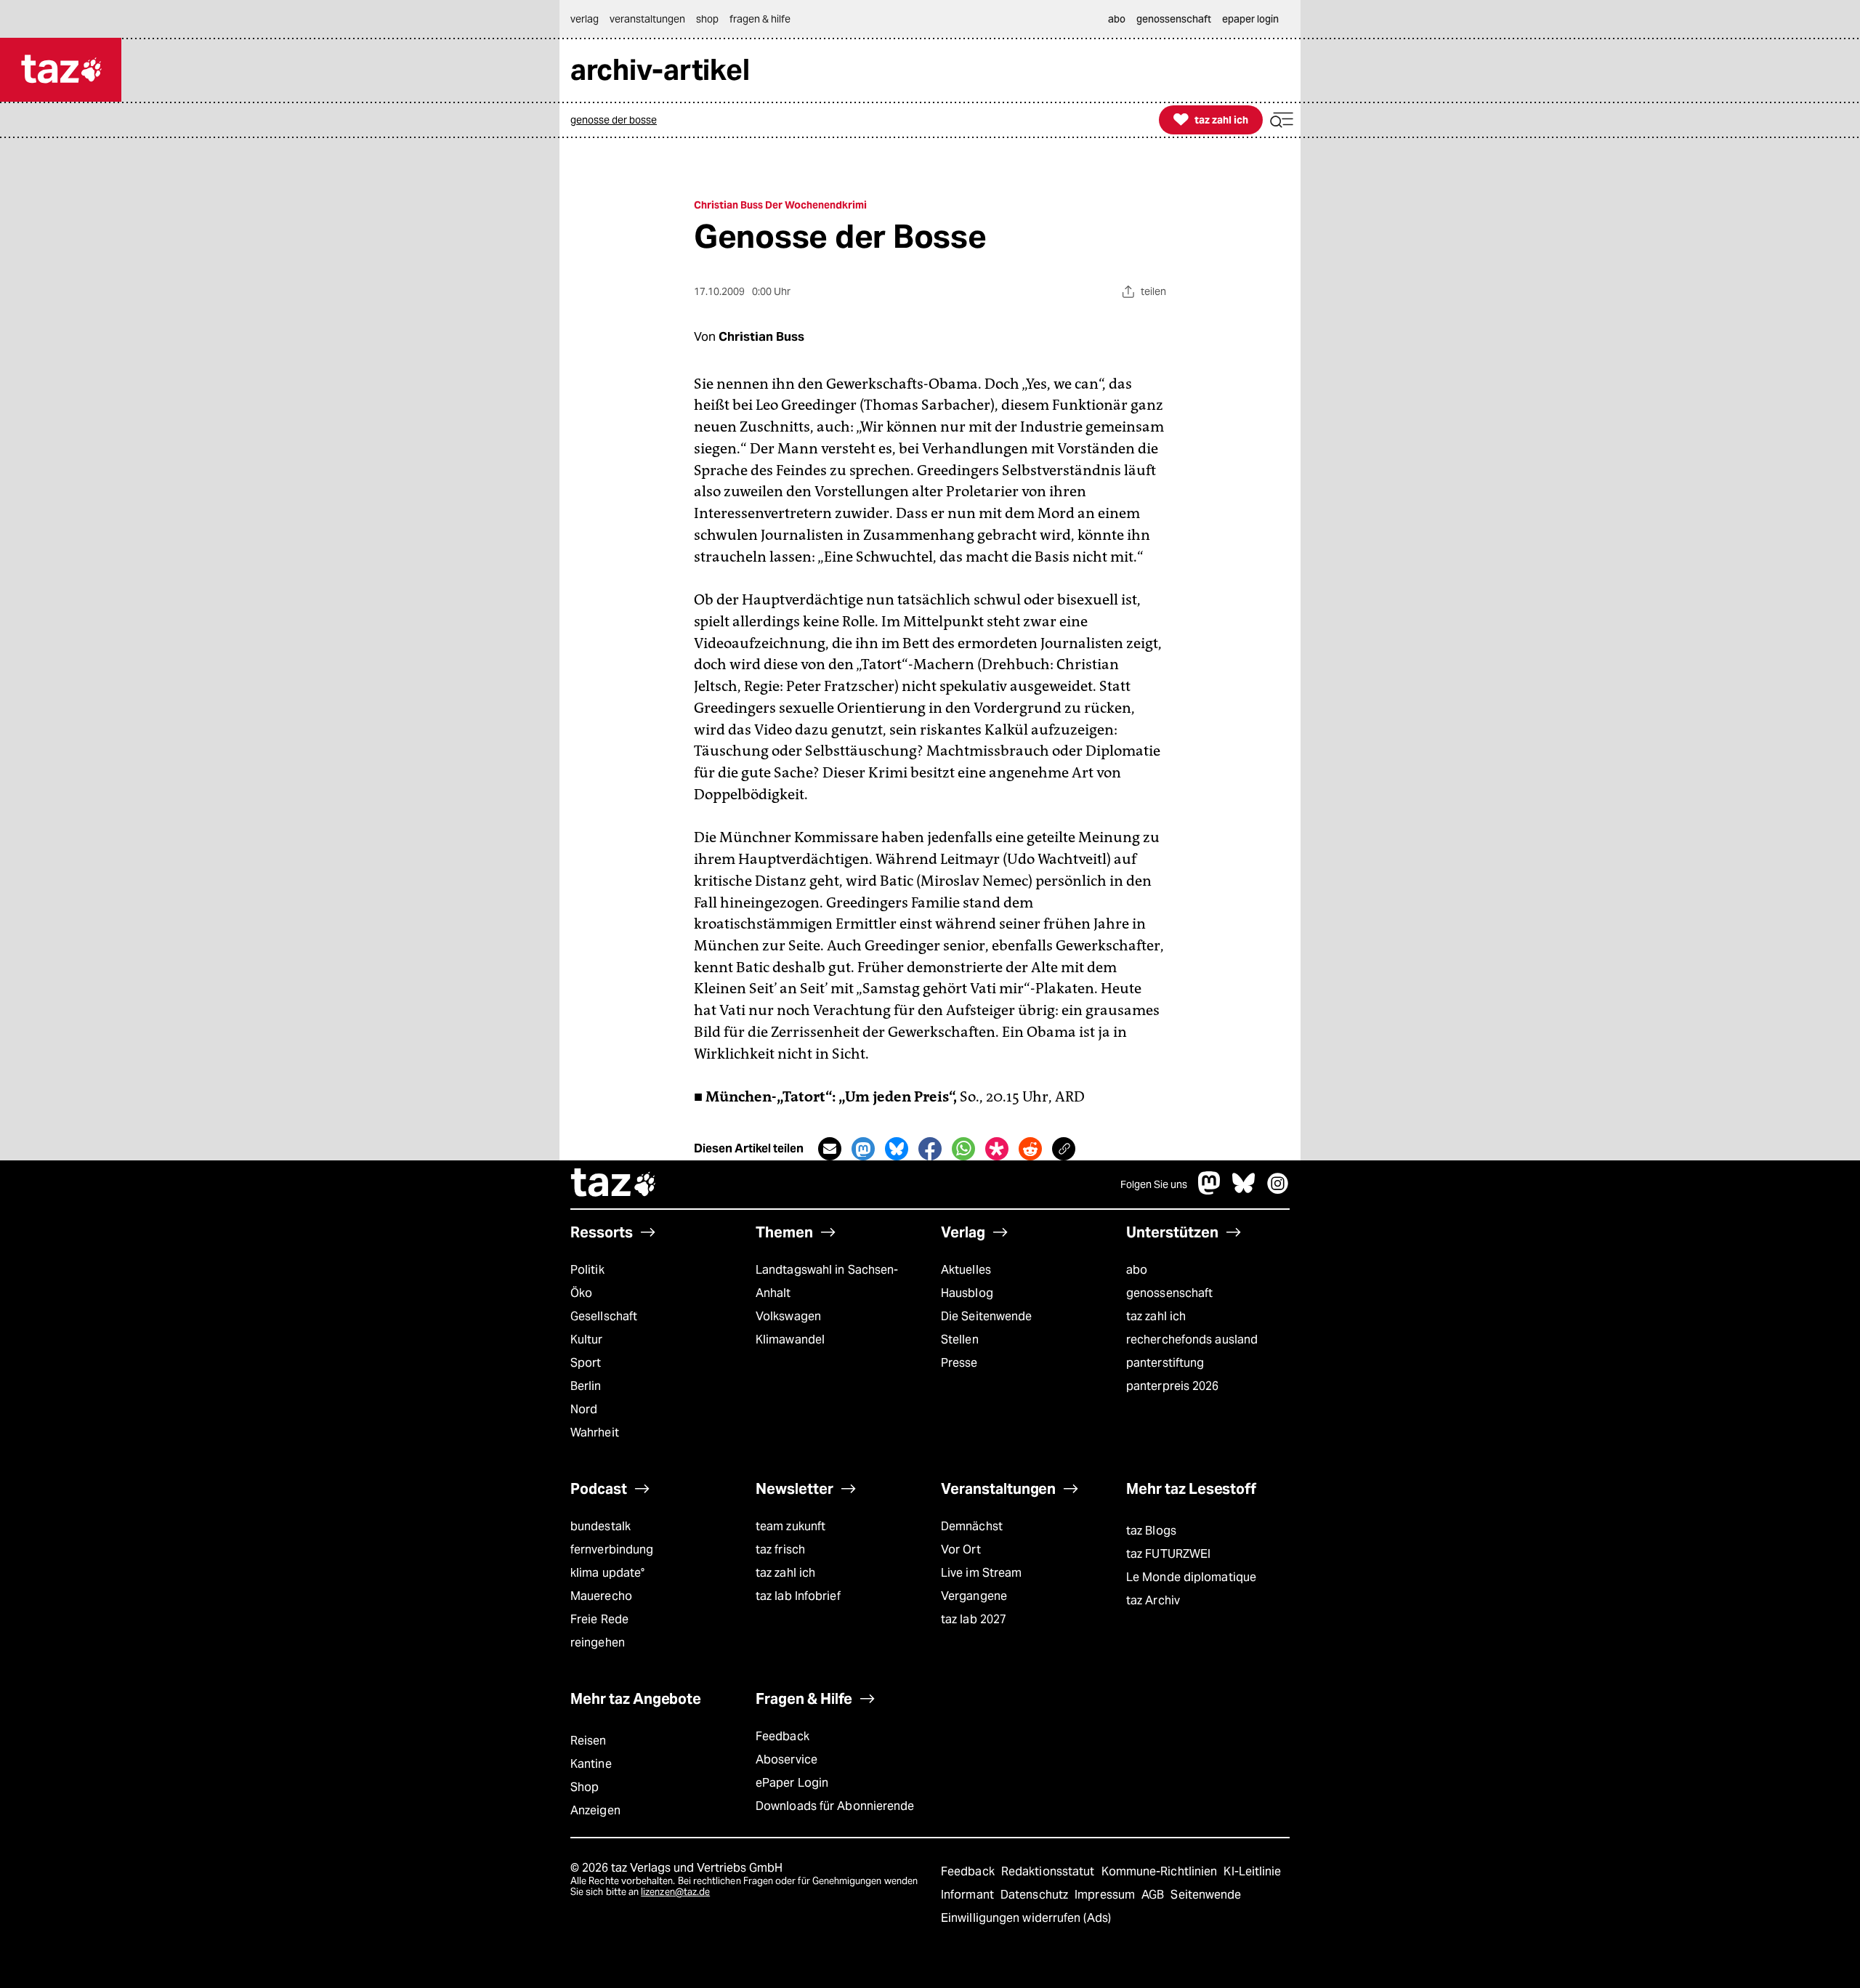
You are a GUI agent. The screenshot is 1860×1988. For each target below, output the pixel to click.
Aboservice (787, 1759)
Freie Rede (599, 1619)
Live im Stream (981, 1573)
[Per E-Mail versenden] (830, 1149)
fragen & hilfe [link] (760, 19)
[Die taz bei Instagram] (1278, 1191)
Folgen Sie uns (1154, 1184)
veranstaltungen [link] (647, 19)
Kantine (591, 1764)
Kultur (587, 1340)
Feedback (783, 1736)
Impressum (1106, 1895)
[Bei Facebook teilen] (930, 1149)
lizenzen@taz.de (675, 1892)
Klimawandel (790, 1340)
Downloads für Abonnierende (835, 1806)
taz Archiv (1153, 1600)
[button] (1282, 120)
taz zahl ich (1156, 1316)
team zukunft (790, 1526)
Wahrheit (595, 1433)
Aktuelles (966, 1270)
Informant (969, 1895)
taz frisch (780, 1549)
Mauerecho (601, 1596)
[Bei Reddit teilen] (1030, 1149)
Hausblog (967, 1293)
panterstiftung (1165, 1363)
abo (1137, 1270)
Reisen (589, 1741)
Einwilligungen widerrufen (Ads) (1026, 1918)
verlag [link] (585, 19)
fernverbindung (612, 1549)
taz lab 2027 (974, 1619)
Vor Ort (961, 1549)
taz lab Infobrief (798, 1596)
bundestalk (601, 1526)
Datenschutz (1036, 1895)
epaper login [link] (1250, 19)
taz (614, 1184)
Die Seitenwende (986, 1316)
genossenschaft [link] (1174, 19)
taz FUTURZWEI (1168, 1554)
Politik (587, 1270)
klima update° (607, 1573)
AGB (1154, 1895)
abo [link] (1117, 19)
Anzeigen (595, 1810)
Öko (581, 1293)
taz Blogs (1151, 1531)
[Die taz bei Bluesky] (1244, 1191)
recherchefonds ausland (1192, 1340)
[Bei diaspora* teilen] (997, 1149)
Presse (959, 1363)
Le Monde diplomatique (1191, 1577)
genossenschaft (1169, 1293)
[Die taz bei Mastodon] (1210, 1191)
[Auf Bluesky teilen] (897, 1149)
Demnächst (972, 1526)
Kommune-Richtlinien (1161, 1871)
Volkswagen (788, 1316)
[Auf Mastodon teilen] (863, 1149)
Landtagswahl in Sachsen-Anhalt (827, 1281)
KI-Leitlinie (1252, 1871)
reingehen (598, 1642)
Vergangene (974, 1596)
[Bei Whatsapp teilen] (963, 1149)
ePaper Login (792, 1783)
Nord (584, 1409)
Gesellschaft (604, 1316)
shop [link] (707, 19)
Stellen (960, 1340)
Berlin (586, 1386)
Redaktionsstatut (1050, 1871)
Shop (585, 1787)
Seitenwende (1206, 1895)
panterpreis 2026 (1173, 1386)
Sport (586, 1363)
